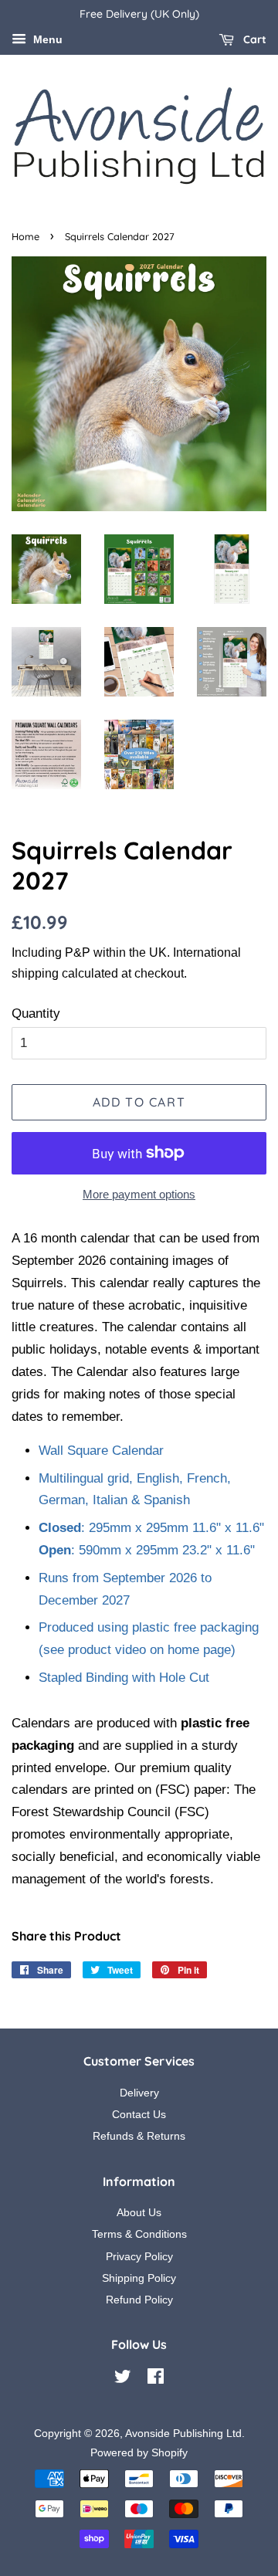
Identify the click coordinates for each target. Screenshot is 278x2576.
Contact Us (139, 2114)
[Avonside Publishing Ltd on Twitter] (123, 2379)
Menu (46, 39)
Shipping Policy (139, 2278)
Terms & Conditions (139, 2234)
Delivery (139, 2093)
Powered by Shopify (139, 2452)
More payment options (139, 1194)
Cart (253, 39)
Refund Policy (139, 2300)
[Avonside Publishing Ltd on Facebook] (156, 2379)
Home (25, 236)
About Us (139, 2212)
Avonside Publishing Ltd (183, 2433)
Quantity (36, 1013)
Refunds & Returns (139, 2136)
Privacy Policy (139, 2256)
